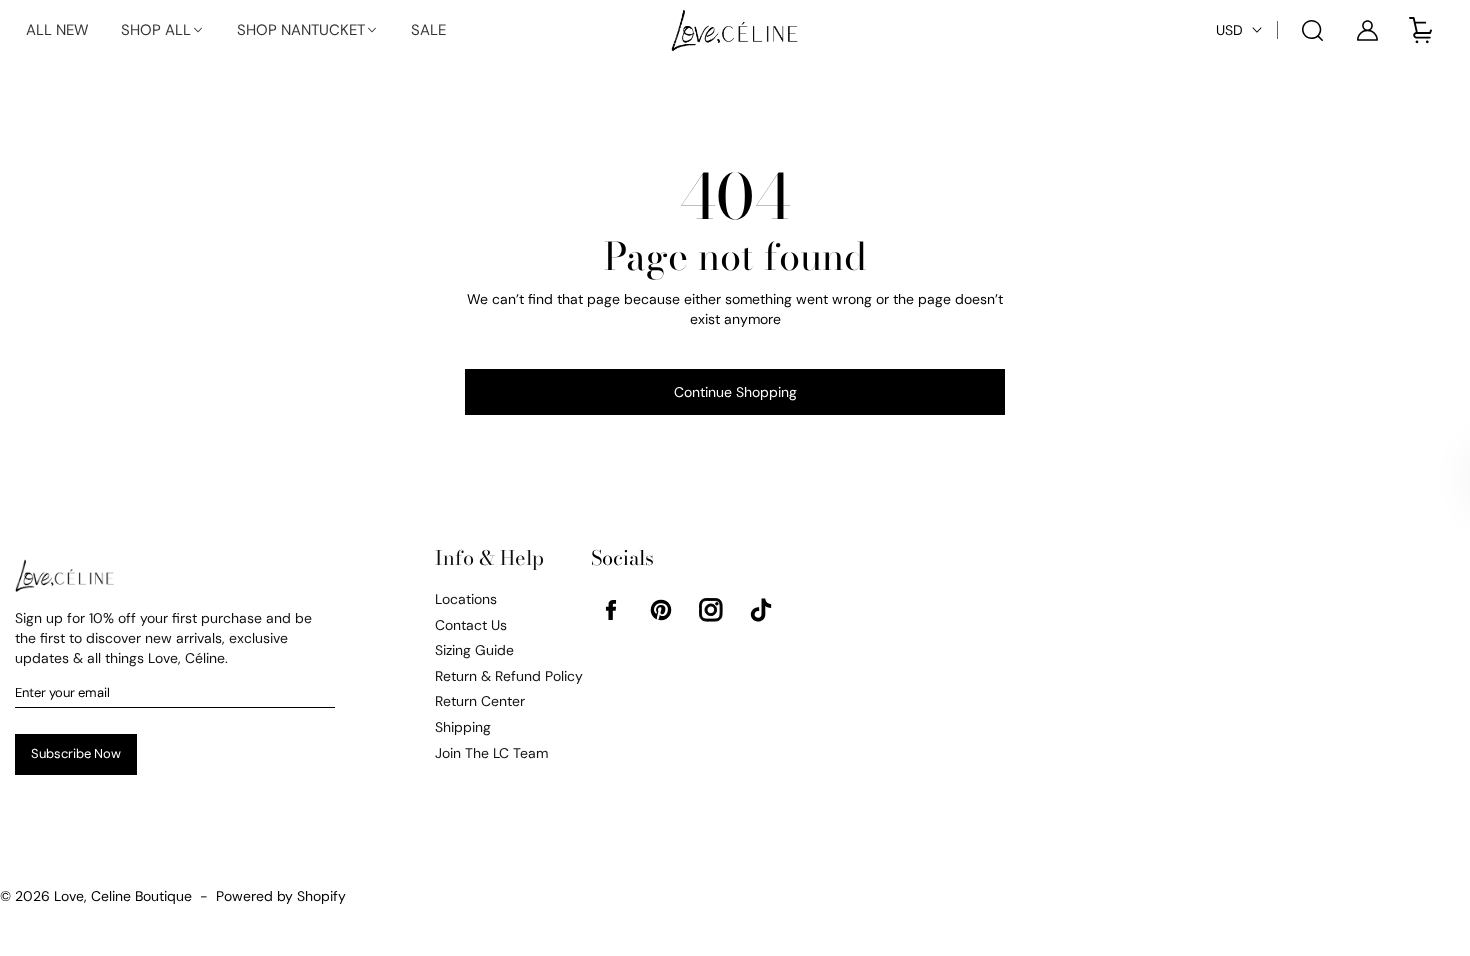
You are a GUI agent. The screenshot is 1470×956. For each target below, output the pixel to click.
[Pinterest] (661, 610)
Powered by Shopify (281, 896)
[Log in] (1367, 30)
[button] (163, 30)
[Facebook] (611, 610)
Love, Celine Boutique (123, 896)
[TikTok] (761, 610)
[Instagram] (711, 610)
